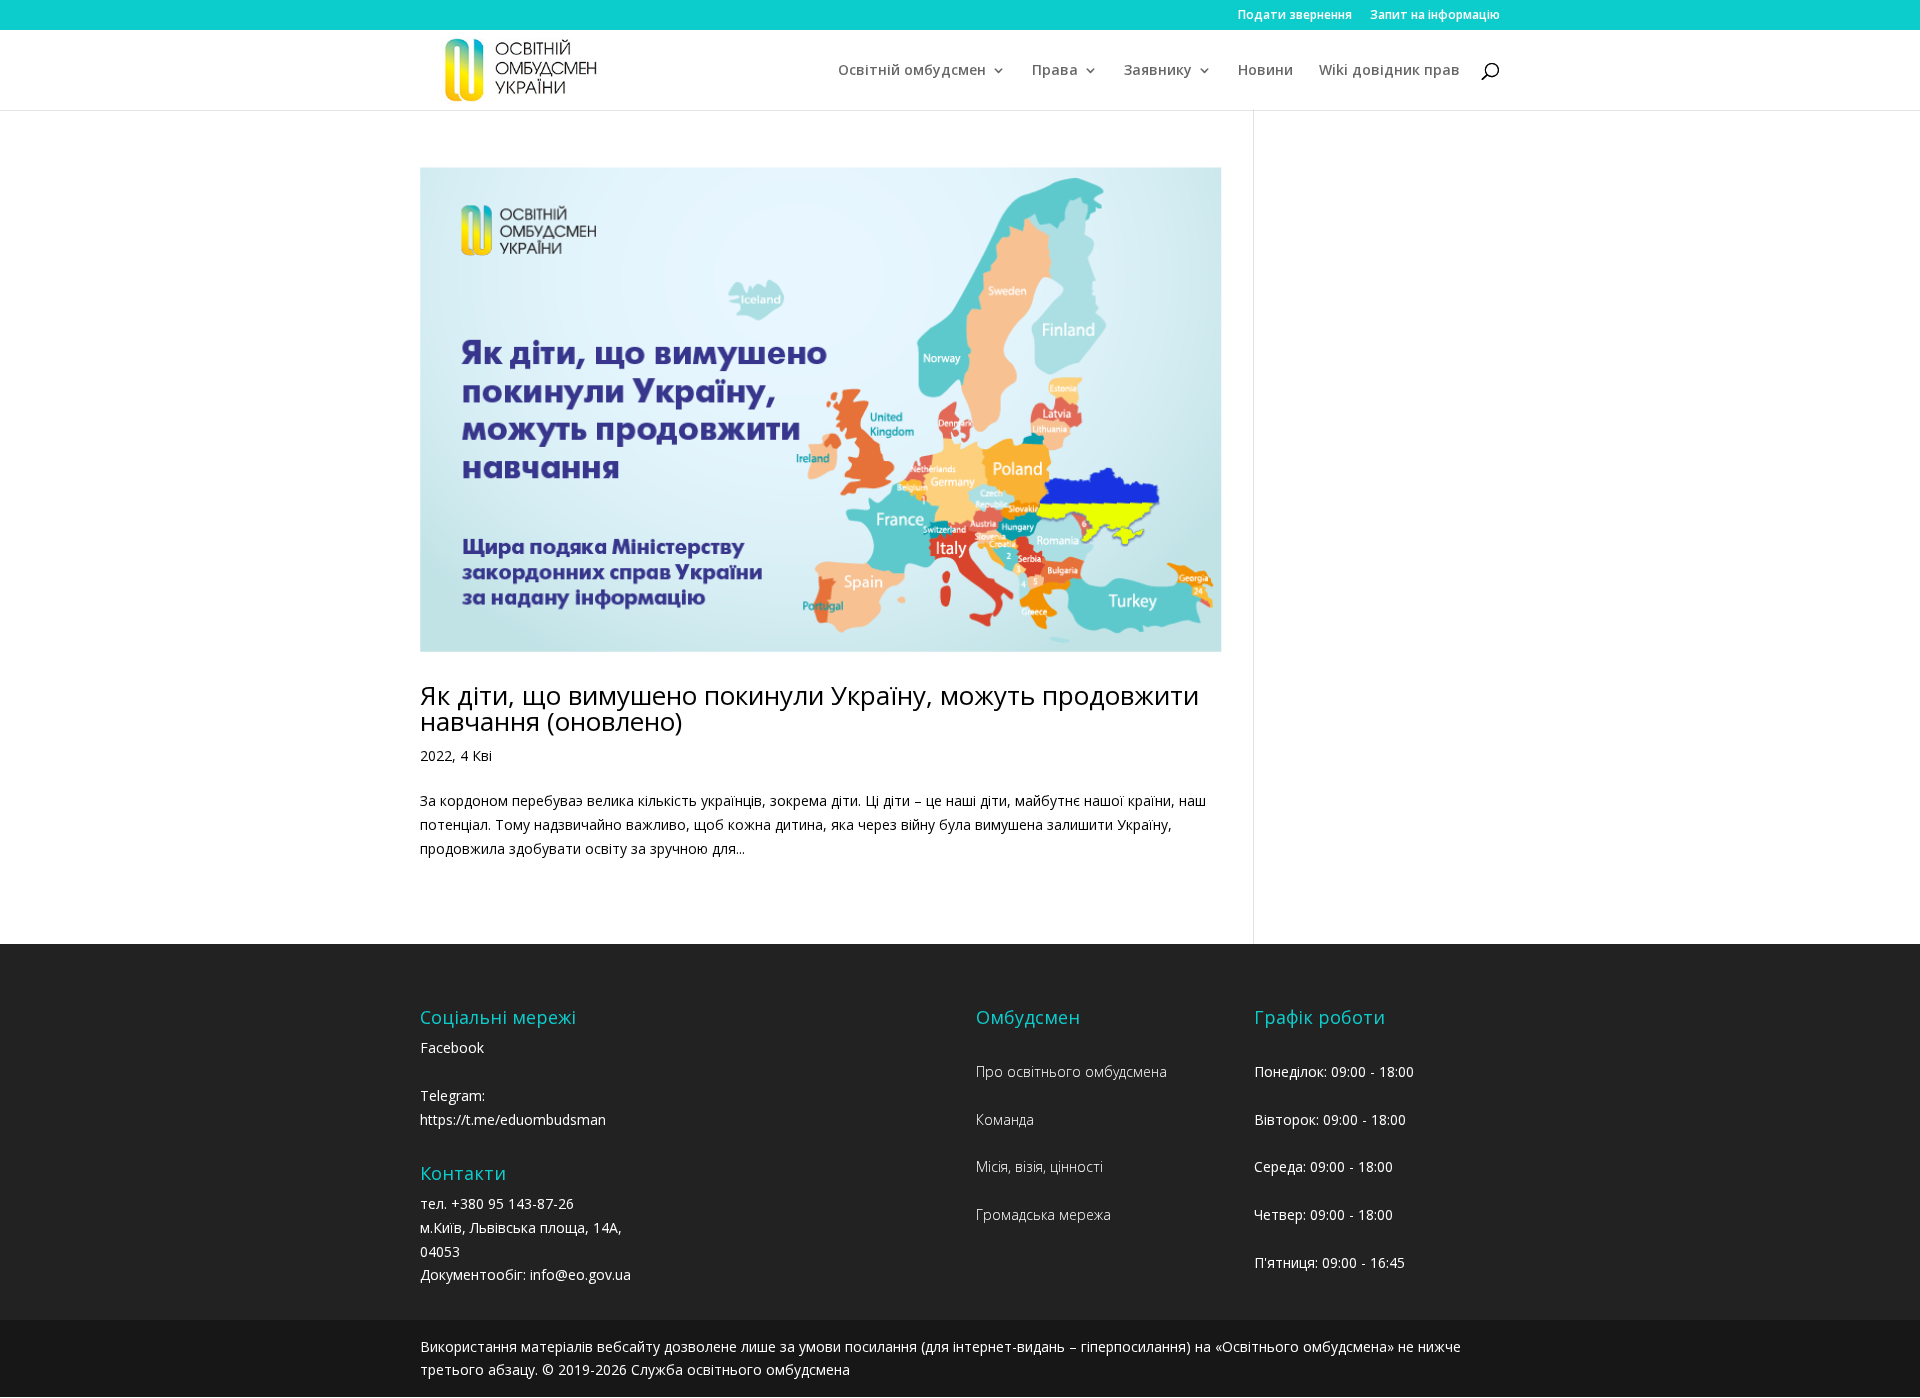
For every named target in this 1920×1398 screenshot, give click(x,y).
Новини (1265, 71)
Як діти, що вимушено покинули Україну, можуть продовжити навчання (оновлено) (809, 708)
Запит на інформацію (1435, 16)
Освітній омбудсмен (912, 71)
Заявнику (1158, 71)
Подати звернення (1295, 16)
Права (1055, 71)
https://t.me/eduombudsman (513, 1119)
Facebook (452, 1047)
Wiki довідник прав (1389, 71)
